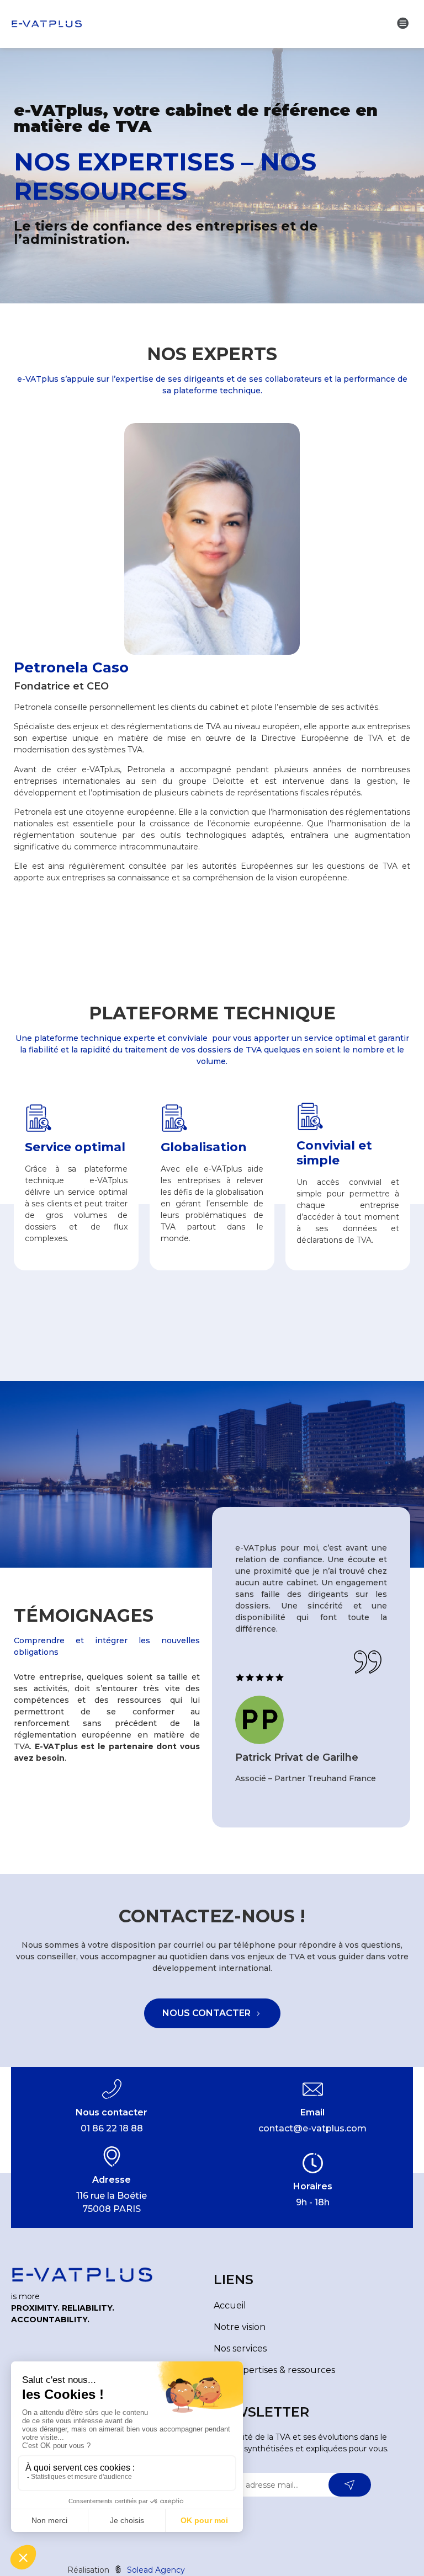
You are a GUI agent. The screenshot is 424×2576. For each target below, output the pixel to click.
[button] (403, 23)
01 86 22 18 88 (112, 2128)
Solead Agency (155, 2570)
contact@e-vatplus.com (312, 2128)
